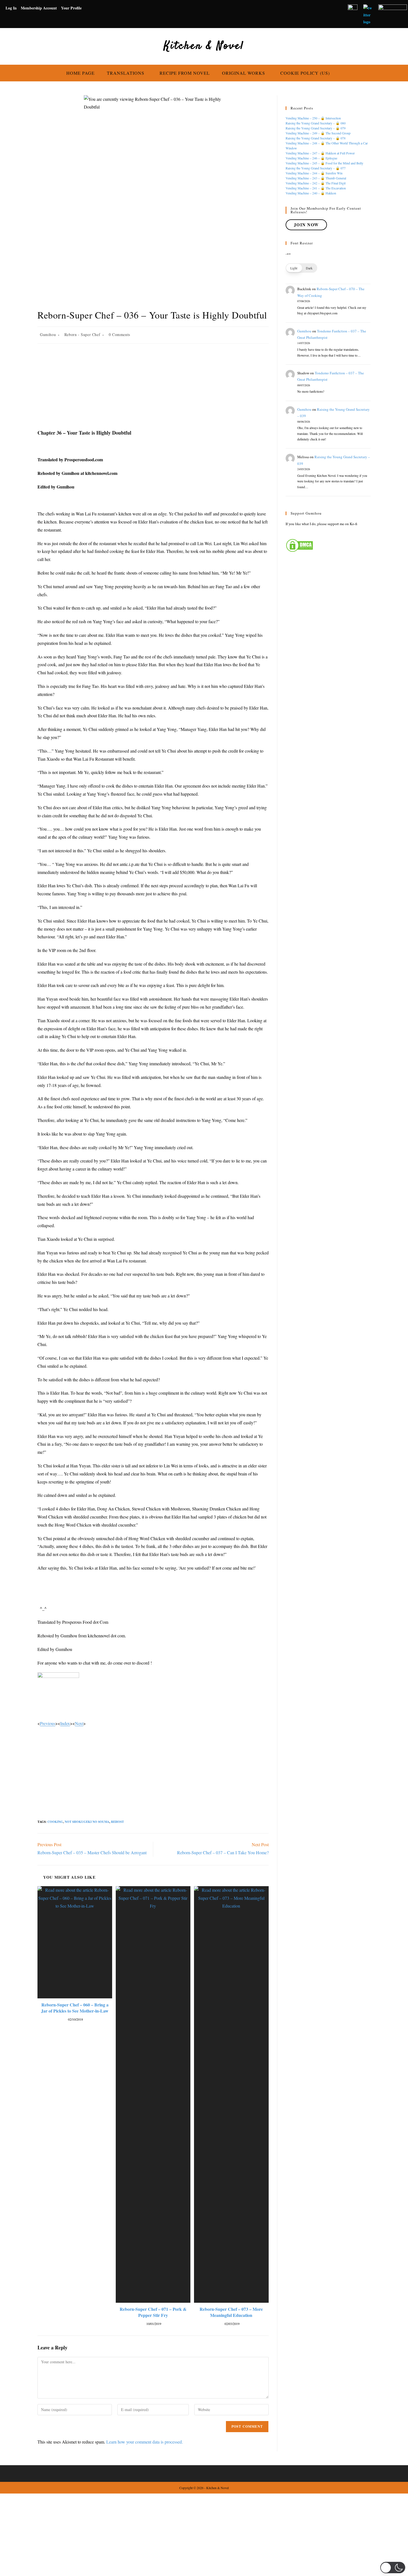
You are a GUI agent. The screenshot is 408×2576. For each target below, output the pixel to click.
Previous (48, 1723)
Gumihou (48, 334)
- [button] (286, 254)
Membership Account (39, 8)
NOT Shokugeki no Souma (87, 1822)
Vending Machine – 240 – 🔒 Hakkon (311, 193)
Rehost (117, 1822)
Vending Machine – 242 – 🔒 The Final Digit (316, 183)
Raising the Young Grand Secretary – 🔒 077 (316, 168)
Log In (11, 8)
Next (79, 1723)
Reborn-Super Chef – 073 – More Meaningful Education (231, 2312)
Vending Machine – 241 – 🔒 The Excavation (316, 188)
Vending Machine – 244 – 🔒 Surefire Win (314, 173)
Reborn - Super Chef (82, 334)
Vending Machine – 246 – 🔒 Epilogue (311, 158)
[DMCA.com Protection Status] (299, 545)
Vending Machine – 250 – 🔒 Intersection (313, 118)
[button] (301, 268)
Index (65, 1723)
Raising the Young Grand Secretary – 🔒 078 (316, 138)
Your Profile (71, 8)
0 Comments (119, 334)
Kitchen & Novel (204, 46)
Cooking (55, 1822)
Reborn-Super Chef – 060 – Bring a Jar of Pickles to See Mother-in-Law (75, 2008)
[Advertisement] (153, 388)
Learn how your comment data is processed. (145, 2442)
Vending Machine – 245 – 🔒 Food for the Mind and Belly (324, 163)
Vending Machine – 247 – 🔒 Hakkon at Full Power (320, 153)
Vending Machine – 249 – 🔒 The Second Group (318, 133)
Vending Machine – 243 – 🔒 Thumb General (316, 178)
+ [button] (288, 254)
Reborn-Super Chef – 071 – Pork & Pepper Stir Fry (153, 2312)
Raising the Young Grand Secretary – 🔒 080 (316, 123)
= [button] (290, 254)
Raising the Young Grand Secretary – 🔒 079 (316, 128)
